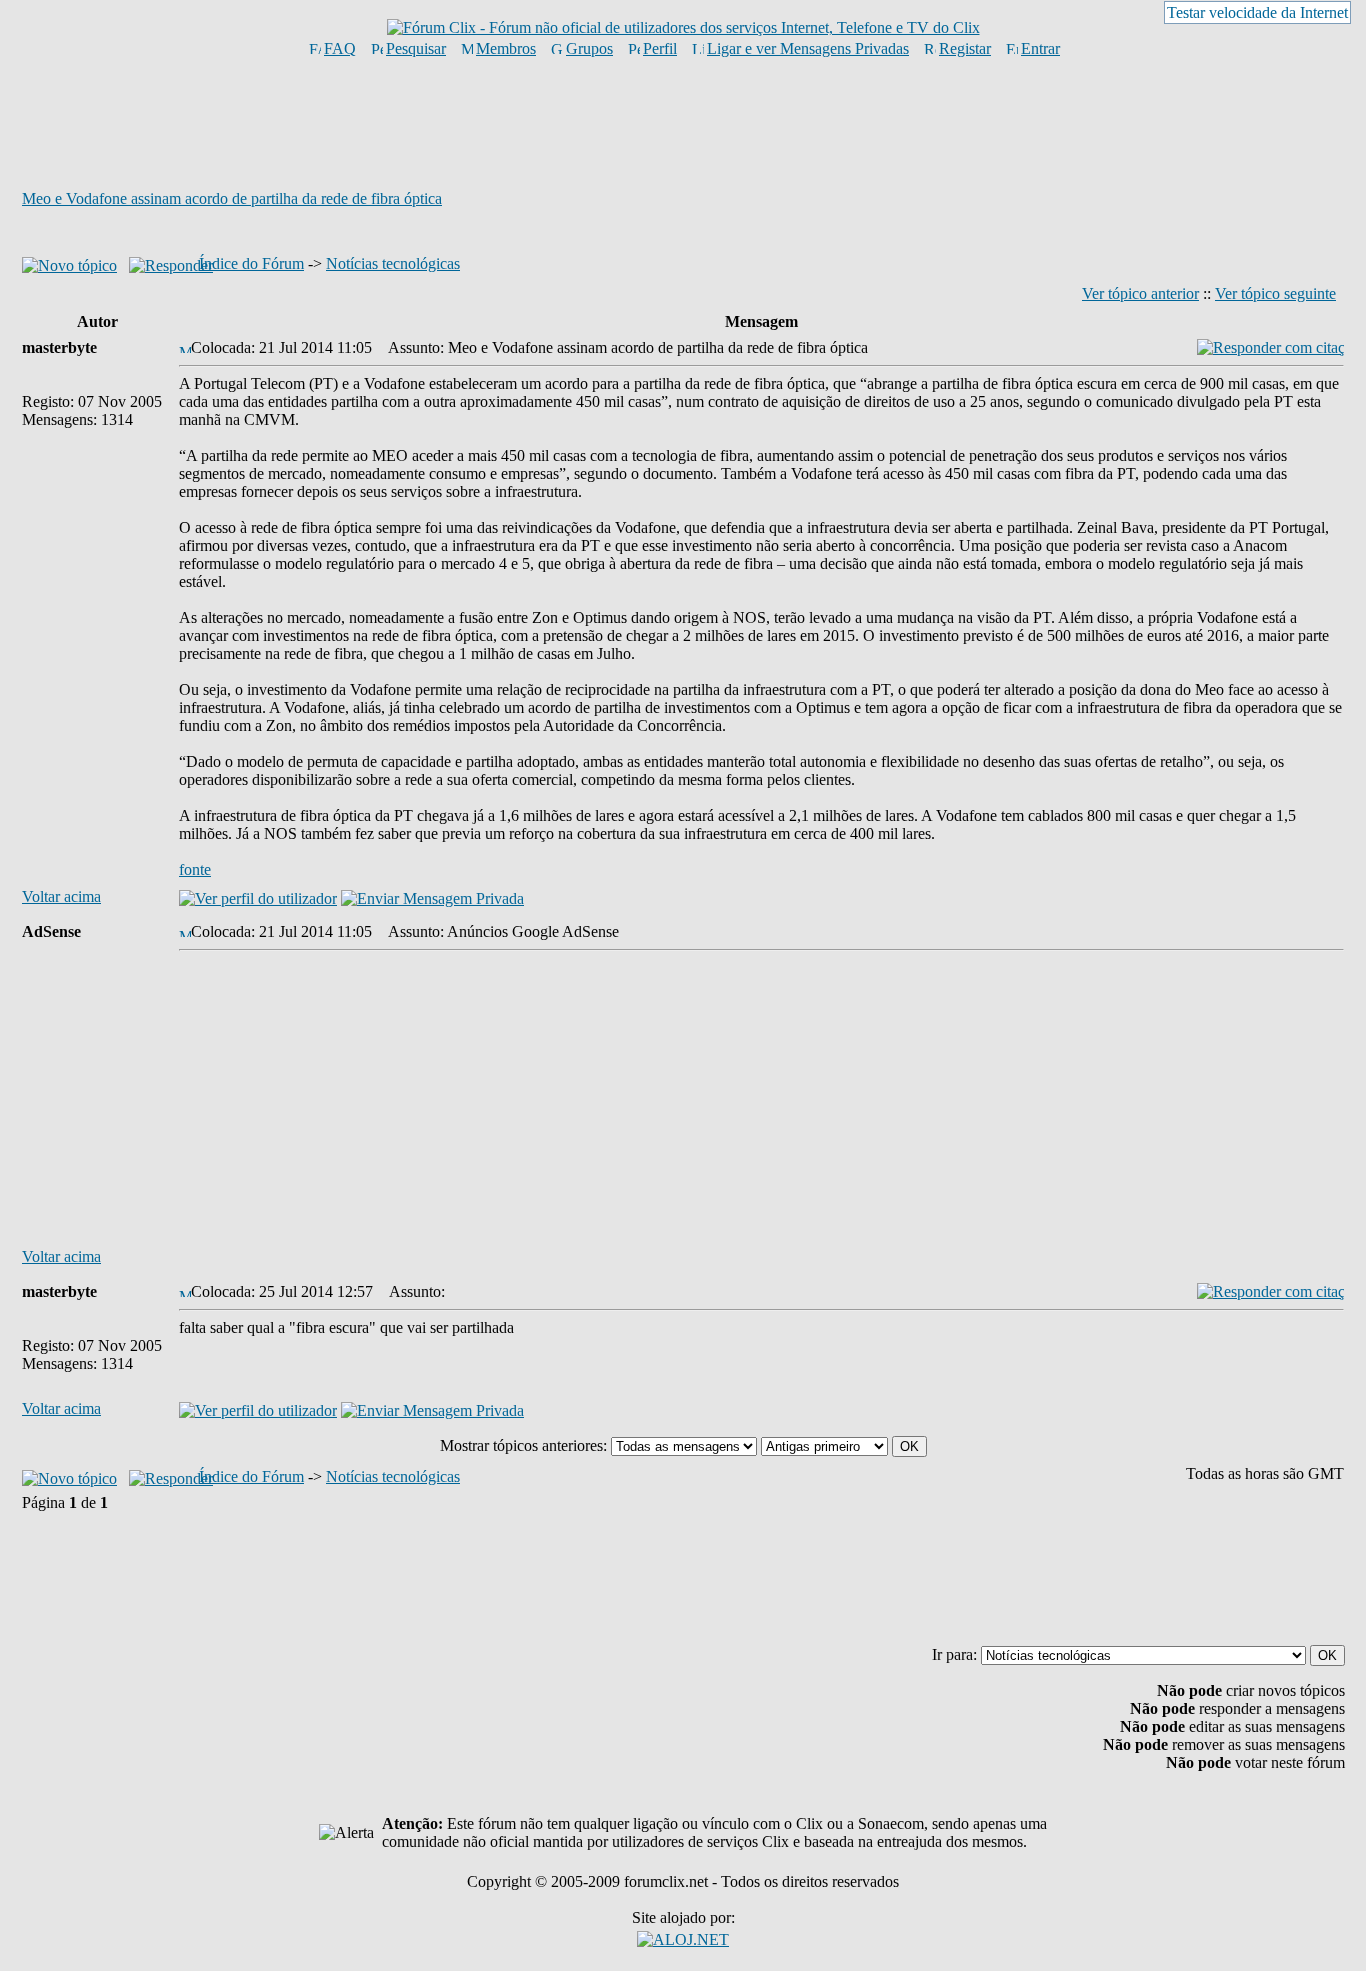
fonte (195, 869)
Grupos (589, 48)
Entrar (1040, 48)
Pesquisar (416, 48)
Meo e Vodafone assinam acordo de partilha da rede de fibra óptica (232, 198)
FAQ (340, 48)
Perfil (660, 48)
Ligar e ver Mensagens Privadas (808, 48)
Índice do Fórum (251, 263)
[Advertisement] (683, 123)
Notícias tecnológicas (393, 263)
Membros (506, 48)
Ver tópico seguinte (1275, 293)
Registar (965, 48)
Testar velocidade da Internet (1257, 12)
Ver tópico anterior (1140, 293)
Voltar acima (61, 896)
